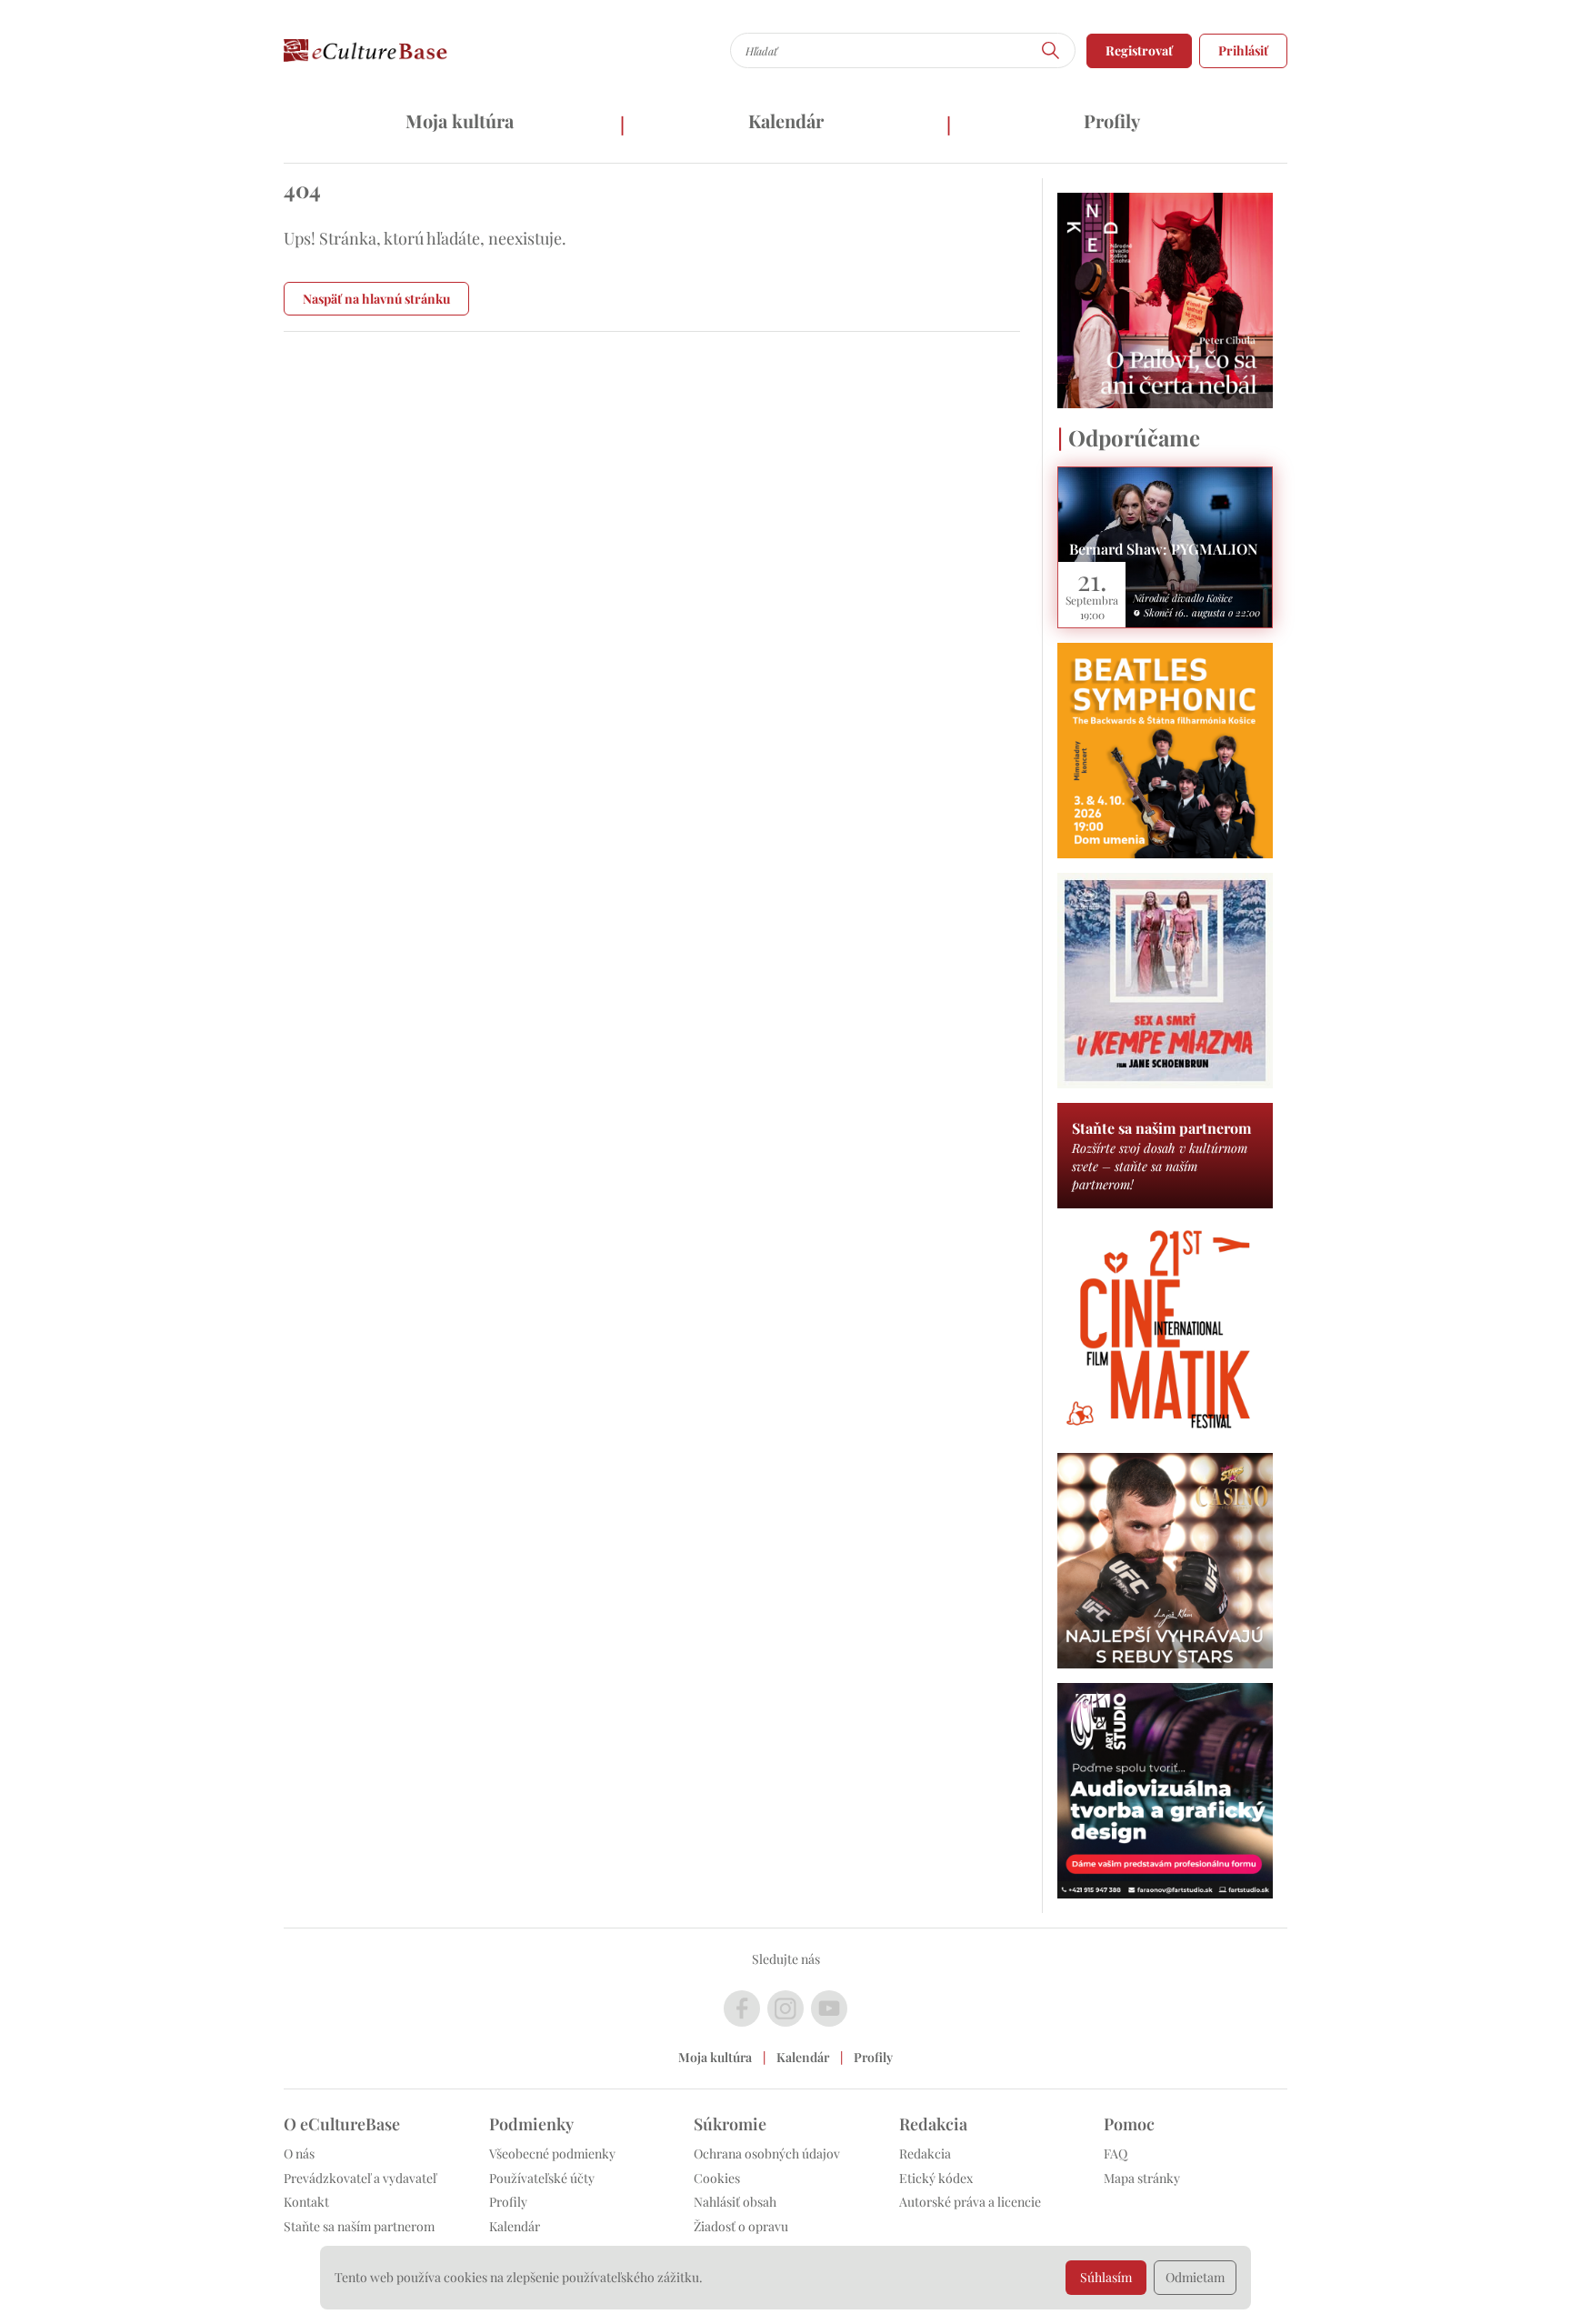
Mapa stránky (1142, 2178)
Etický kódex (936, 2178)
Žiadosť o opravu (741, 2226)
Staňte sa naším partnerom (359, 2226)
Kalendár (786, 120)
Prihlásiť (1243, 50)
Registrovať (1139, 50)
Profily (1112, 120)
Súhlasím (1106, 2277)
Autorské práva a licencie (970, 2202)
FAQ (1116, 2154)
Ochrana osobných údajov (767, 2154)
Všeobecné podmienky (552, 2154)
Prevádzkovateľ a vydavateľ (360, 2178)
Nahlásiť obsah (735, 2202)
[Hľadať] (1051, 50)
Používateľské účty (542, 2178)
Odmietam (1195, 2277)
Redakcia (925, 2154)
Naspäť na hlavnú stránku (376, 299)
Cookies (717, 2178)
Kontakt (306, 2202)
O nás (299, 2154)
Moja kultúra (460, 120)
